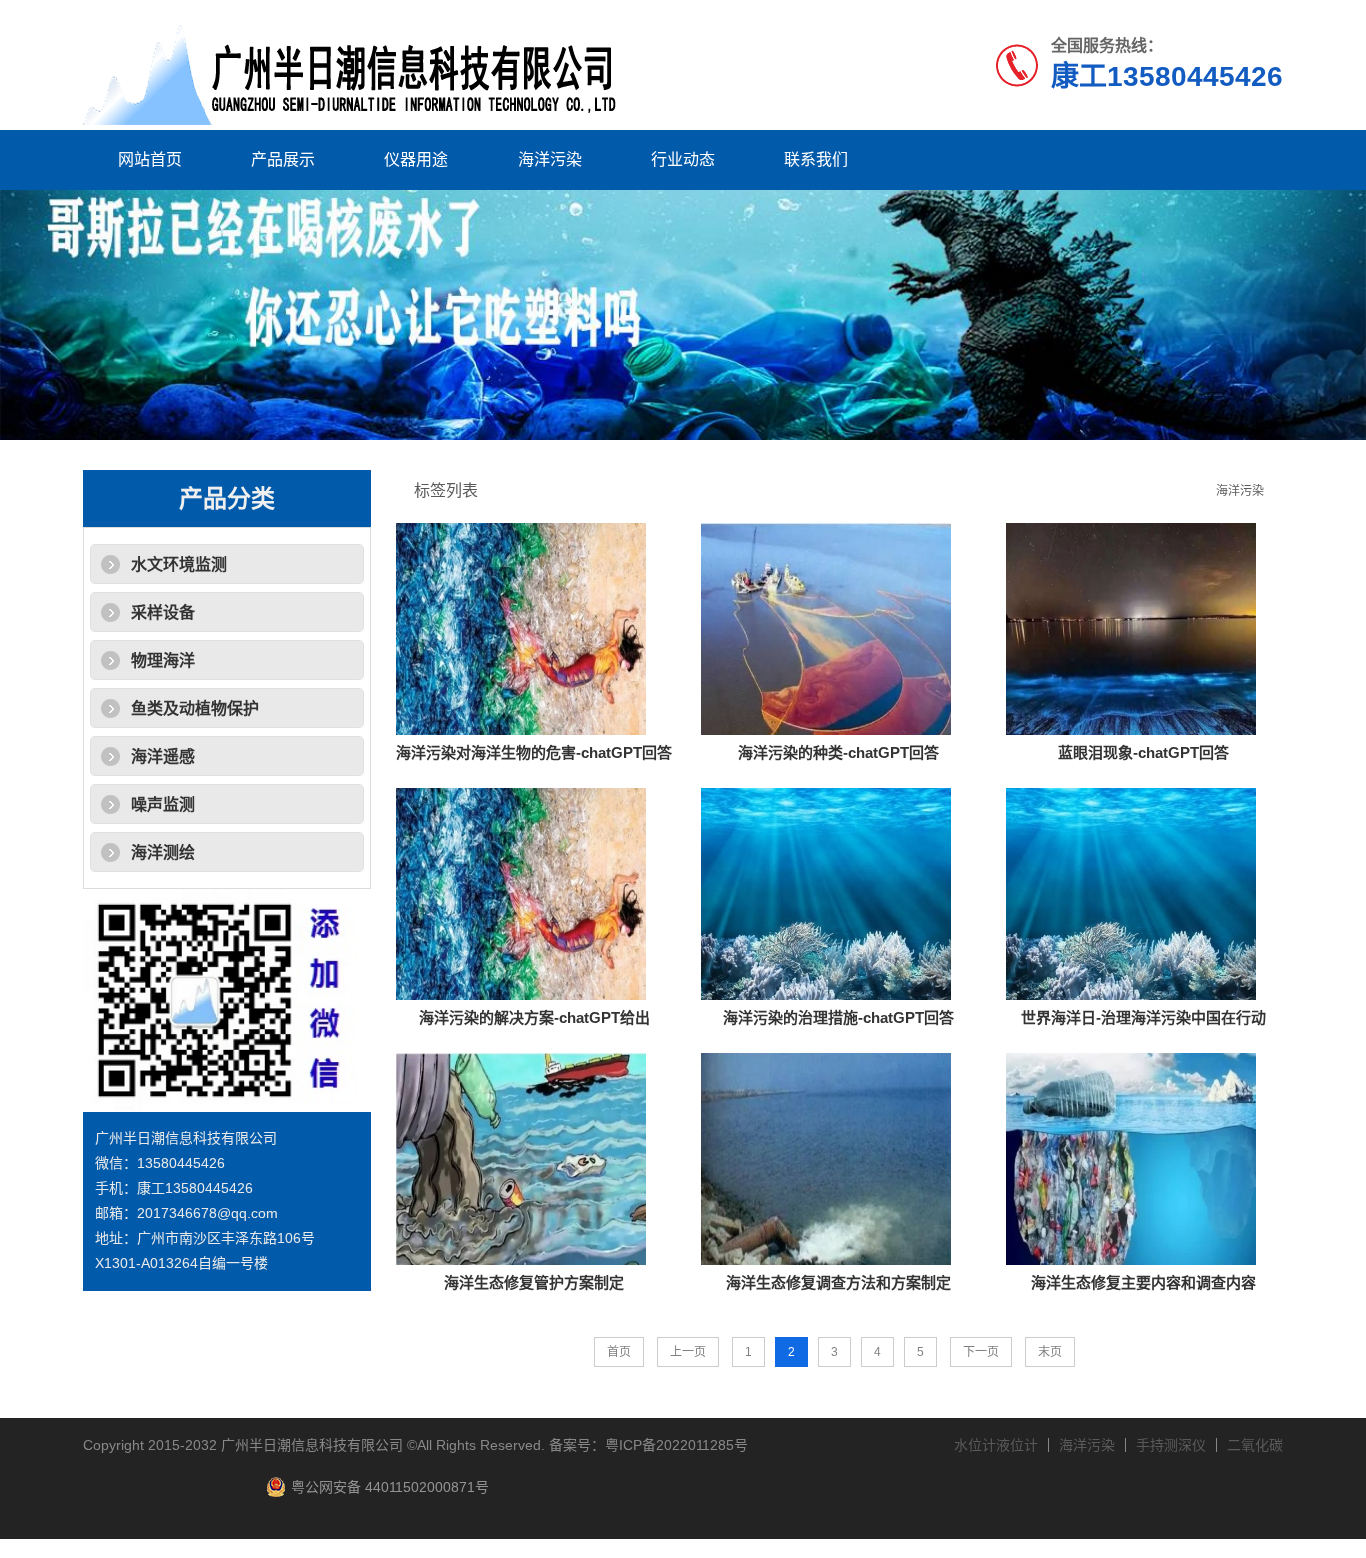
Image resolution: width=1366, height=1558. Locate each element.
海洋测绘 (163, 852)
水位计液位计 (996, 1445)
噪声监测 (163, 804)
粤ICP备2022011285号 (676, 1445)
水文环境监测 (179, 564)
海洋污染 (550, 159)
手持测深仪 (1171, 1445)
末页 (1050, 1352)
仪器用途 (416, 159)
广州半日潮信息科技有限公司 (312, 1445)
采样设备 (163, 612)
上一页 (688, 1352)
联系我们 (816, 159)
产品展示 (283, 159)
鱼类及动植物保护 (195, 708)
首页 (619, 1352)
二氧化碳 (1255, 1445)
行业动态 (683, 159)
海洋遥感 (163, 756)
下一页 (981, 1352)
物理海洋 (163, 660)
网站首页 (150, 159)
